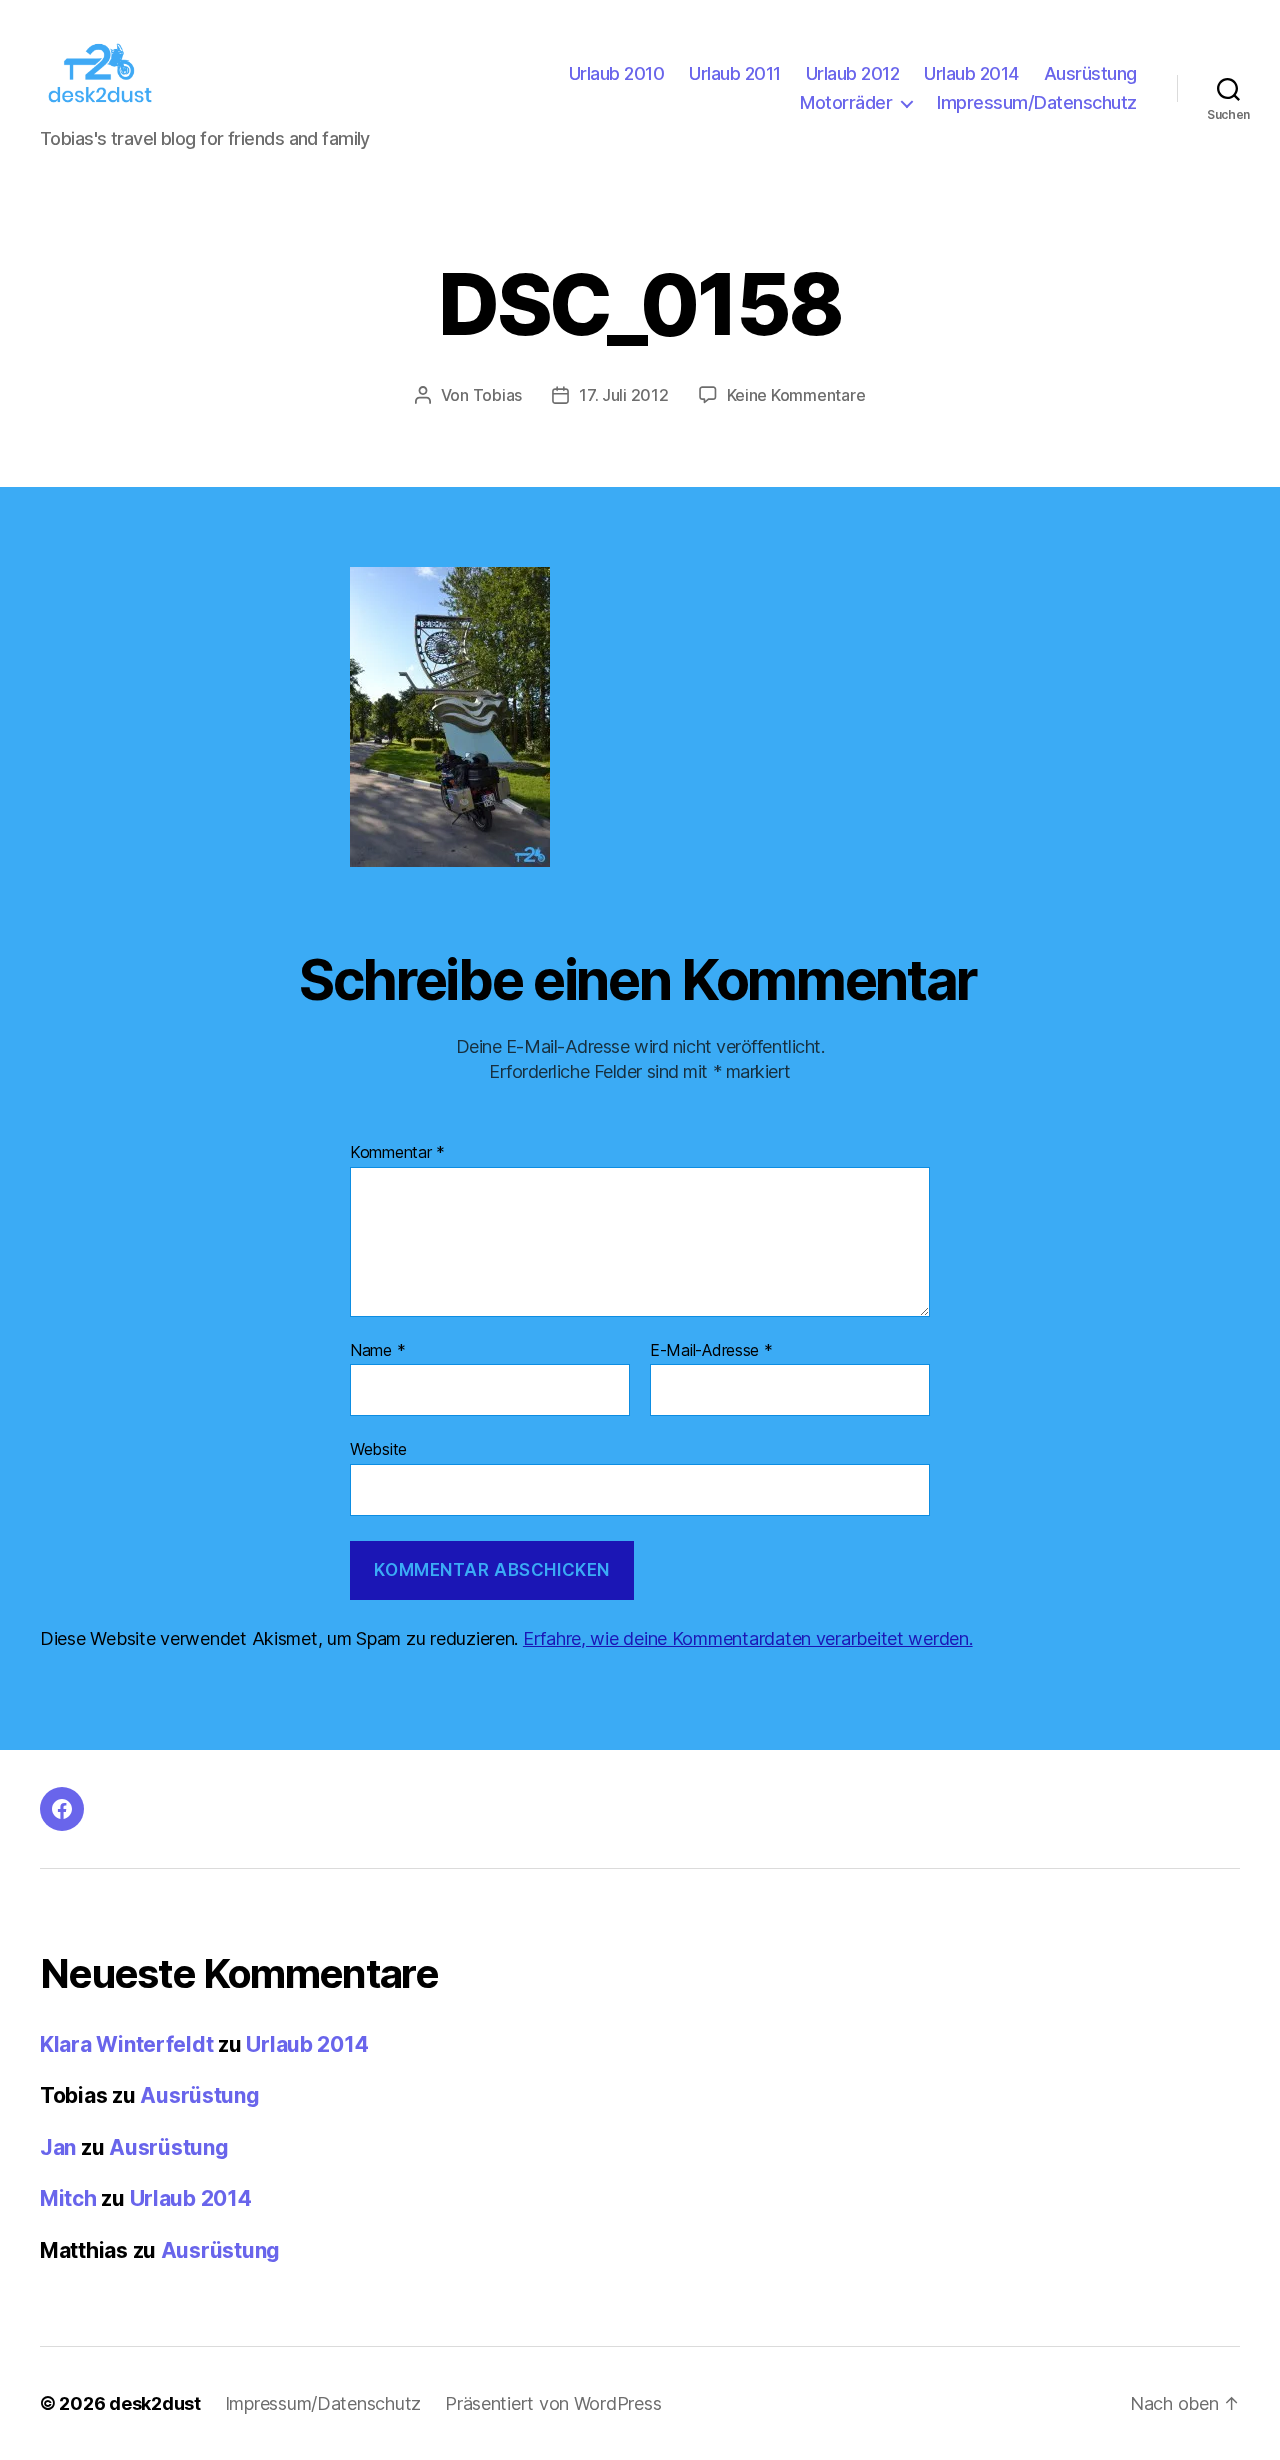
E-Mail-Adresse (711, 1351)
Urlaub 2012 (853, 73)
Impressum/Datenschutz (1037, 102)
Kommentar (397, 1153)
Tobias (497, 395)
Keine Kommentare (796, 395)
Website (378, 1449)
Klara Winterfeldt (126, 2044)
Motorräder (846, 102)
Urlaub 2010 (617, 73)
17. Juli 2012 (624, 395)
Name (377, 1351)
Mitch (68, 2198)
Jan (58, 2147)
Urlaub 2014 (971, 73)
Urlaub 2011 (735, 73)
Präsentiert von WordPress (553, 2403)
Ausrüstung (1090, 73)
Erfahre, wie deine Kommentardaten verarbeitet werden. (748, 1638)
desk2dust (155, 2403)
